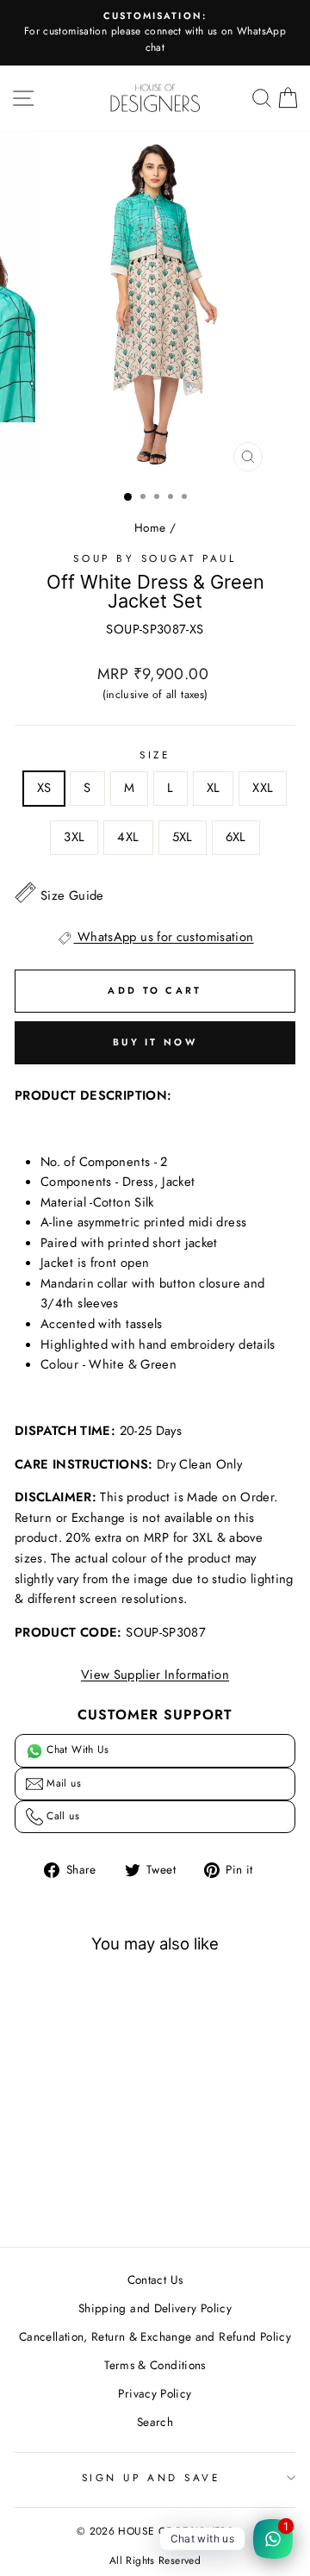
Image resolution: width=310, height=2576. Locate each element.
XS (44, 788)
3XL (74, 837)
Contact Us (155, 2280)
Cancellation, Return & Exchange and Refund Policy (155, 2336)
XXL (263, 788)
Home (150, 527)
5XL (183, 837)
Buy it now (155, 1042)
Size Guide (72, 895)
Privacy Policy (155, 2393)
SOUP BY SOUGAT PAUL (155, 558)
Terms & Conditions (155, 2365)
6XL (236, 837)
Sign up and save (151, 2477)
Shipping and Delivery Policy (155, 2308)
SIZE (155, 755)
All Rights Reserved (155, 2560)
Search (155, 2422)
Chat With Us (76, 1750)
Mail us (62, 1783)
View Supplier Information (155, 1675)
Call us (61, 1816)
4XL (128, 837)
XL (214, 788)
